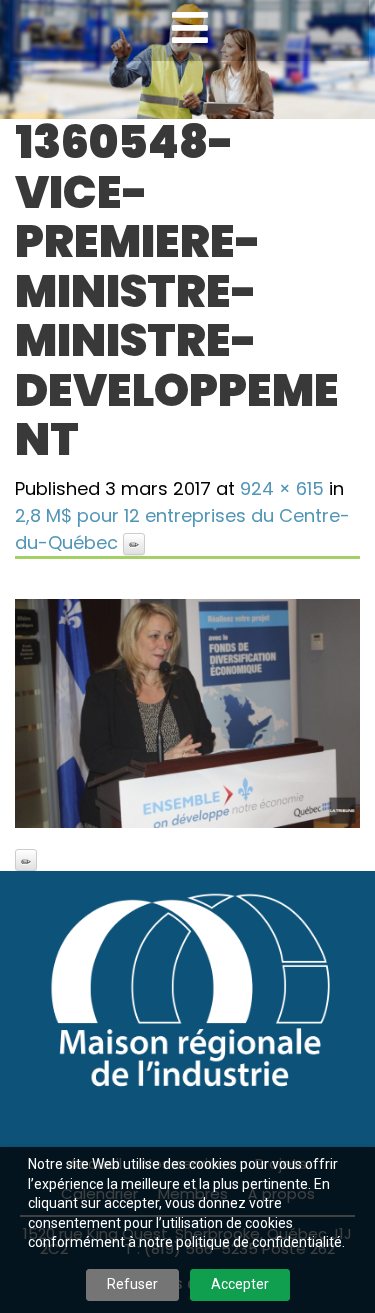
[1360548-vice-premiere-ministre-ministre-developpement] (187, 714)
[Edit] (134, 544)
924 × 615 (282, 488)
